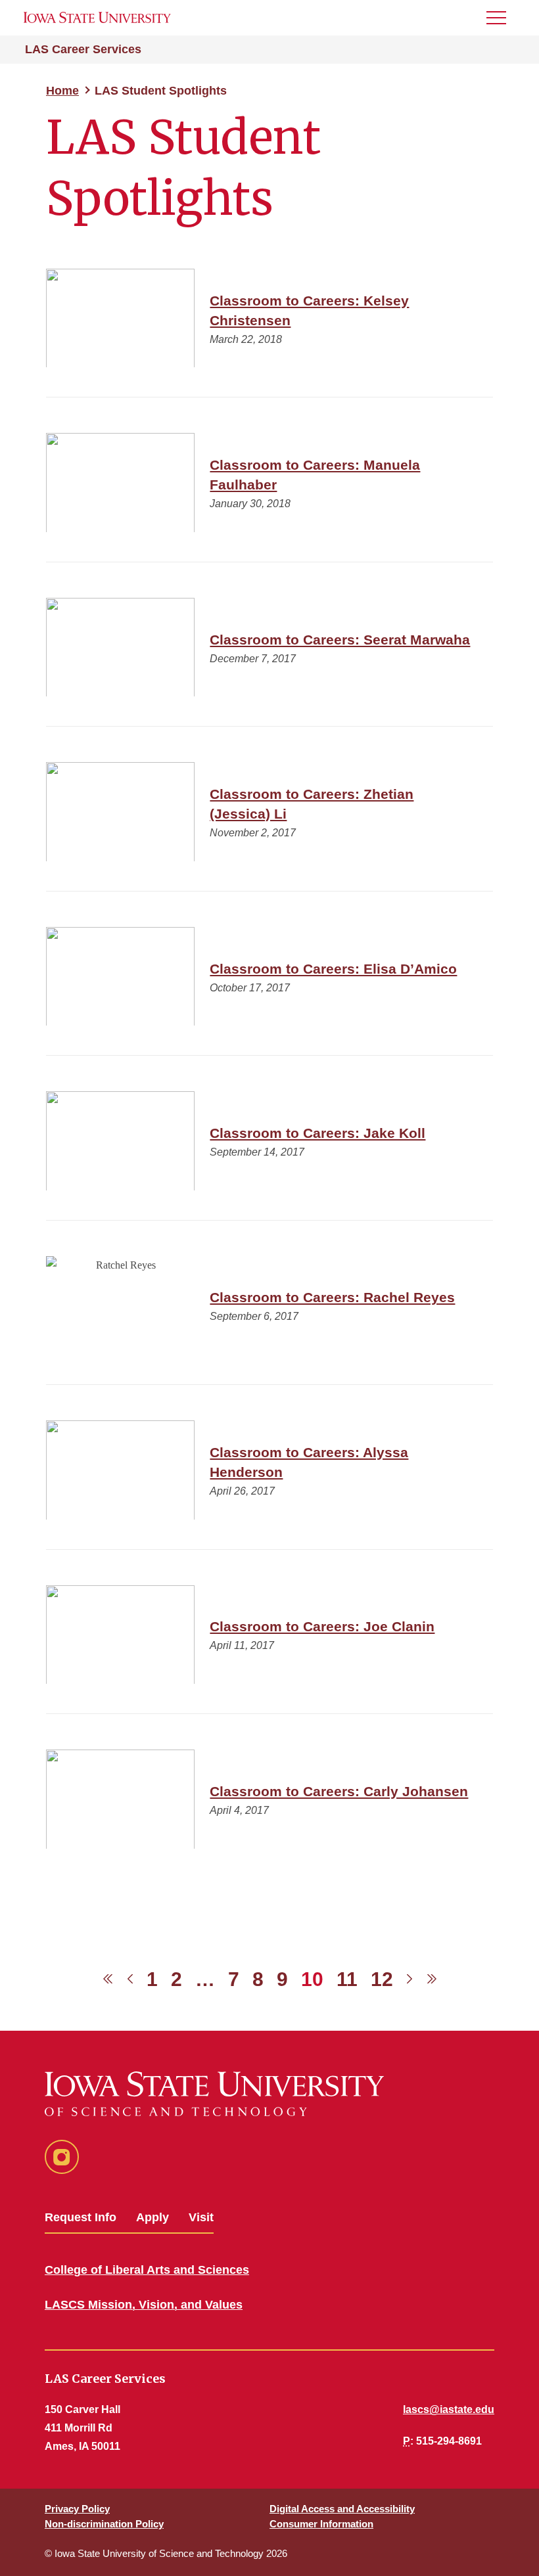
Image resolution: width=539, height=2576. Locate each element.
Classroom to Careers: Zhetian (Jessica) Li (312, 804)
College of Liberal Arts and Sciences (147, 2270)
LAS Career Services (83, 49)
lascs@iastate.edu (449, 2409)
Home (62, 91)
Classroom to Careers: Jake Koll (317, 1133)
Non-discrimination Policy (104, 2524)
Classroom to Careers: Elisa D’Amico (333, 969)
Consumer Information (321, 2524)
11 (347, 1979)
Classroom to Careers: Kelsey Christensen (309, 310)
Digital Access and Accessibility (342, 2509)
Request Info (81, 2217)
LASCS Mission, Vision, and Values (144, 2305)
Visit (201, 2217)
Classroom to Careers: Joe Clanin (322, 1626)
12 (382, 1979)
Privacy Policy (77, 2509)
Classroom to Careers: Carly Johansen (339, 1791)
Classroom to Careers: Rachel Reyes (332, 1297)
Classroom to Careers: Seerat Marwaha (340, 640)
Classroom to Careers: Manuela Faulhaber (315, 475)
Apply (152, 2217)
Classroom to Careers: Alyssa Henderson (309, 1462)
